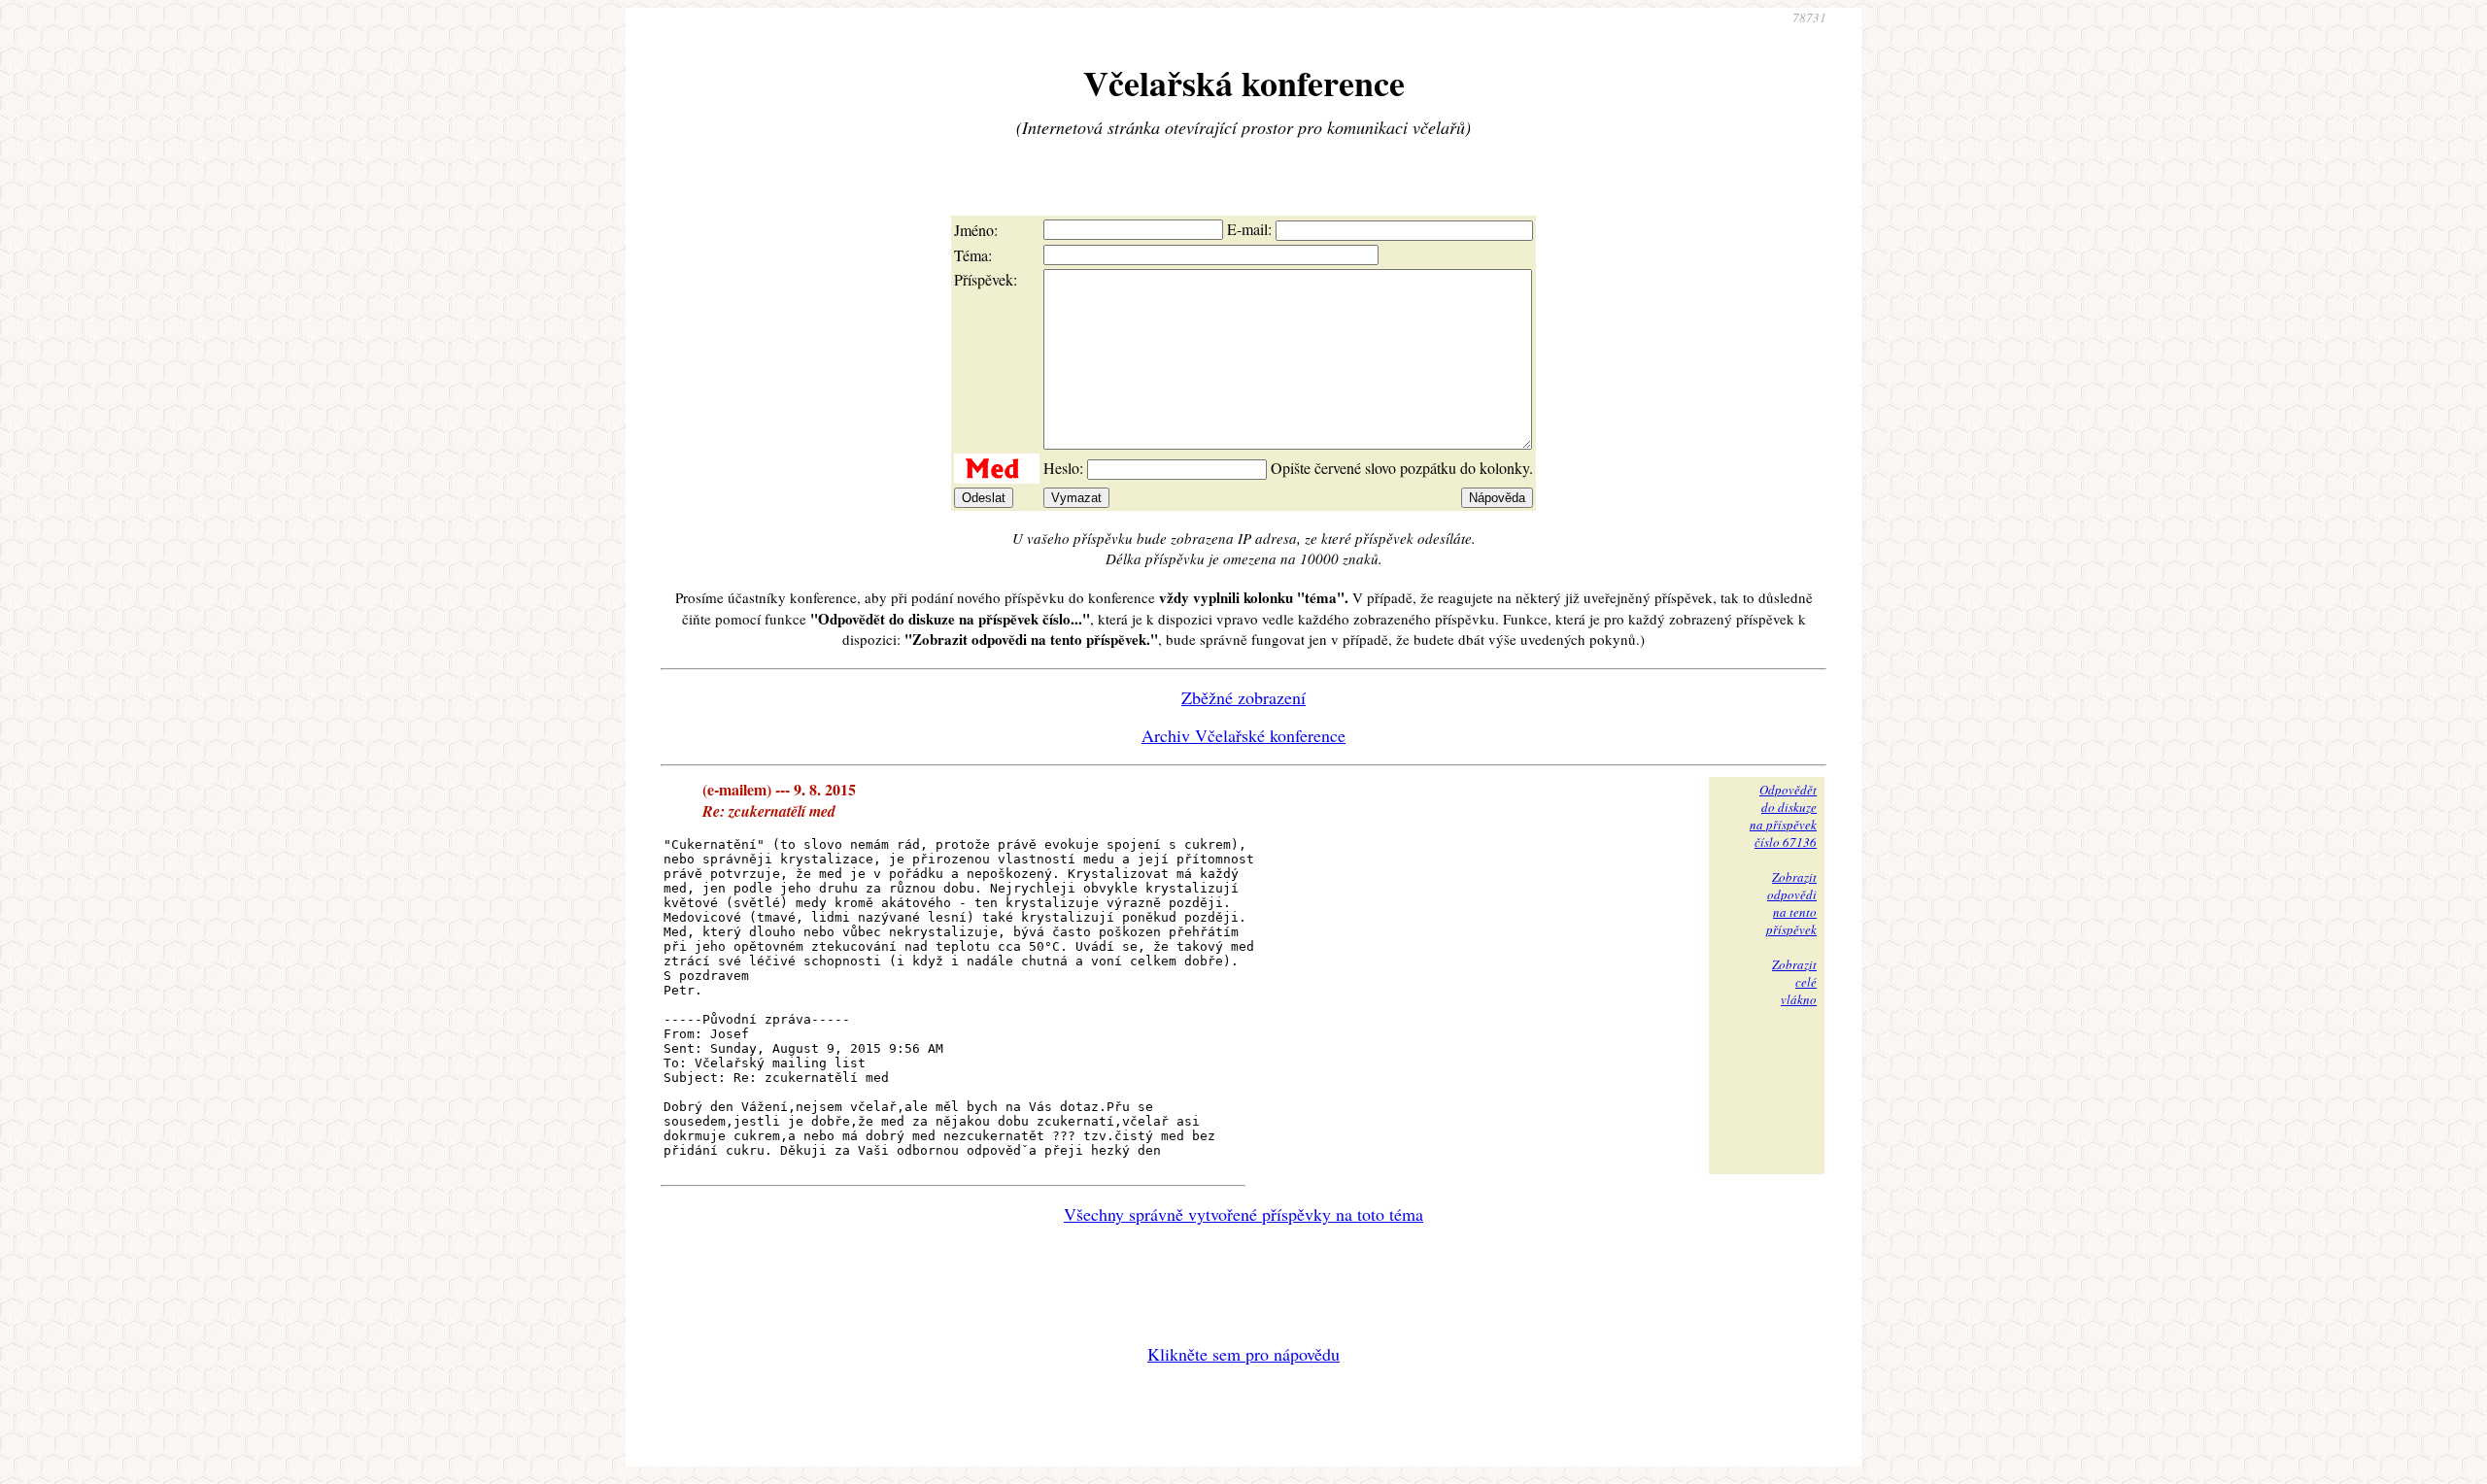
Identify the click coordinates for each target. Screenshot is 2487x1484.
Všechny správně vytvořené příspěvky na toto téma (1243, 1214)
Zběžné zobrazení (1243, 697)
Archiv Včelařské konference (1243, 735)
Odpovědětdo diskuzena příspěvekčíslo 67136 (1783, 816)
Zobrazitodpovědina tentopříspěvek (1791, 903)
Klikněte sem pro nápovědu (1243, 1354)
